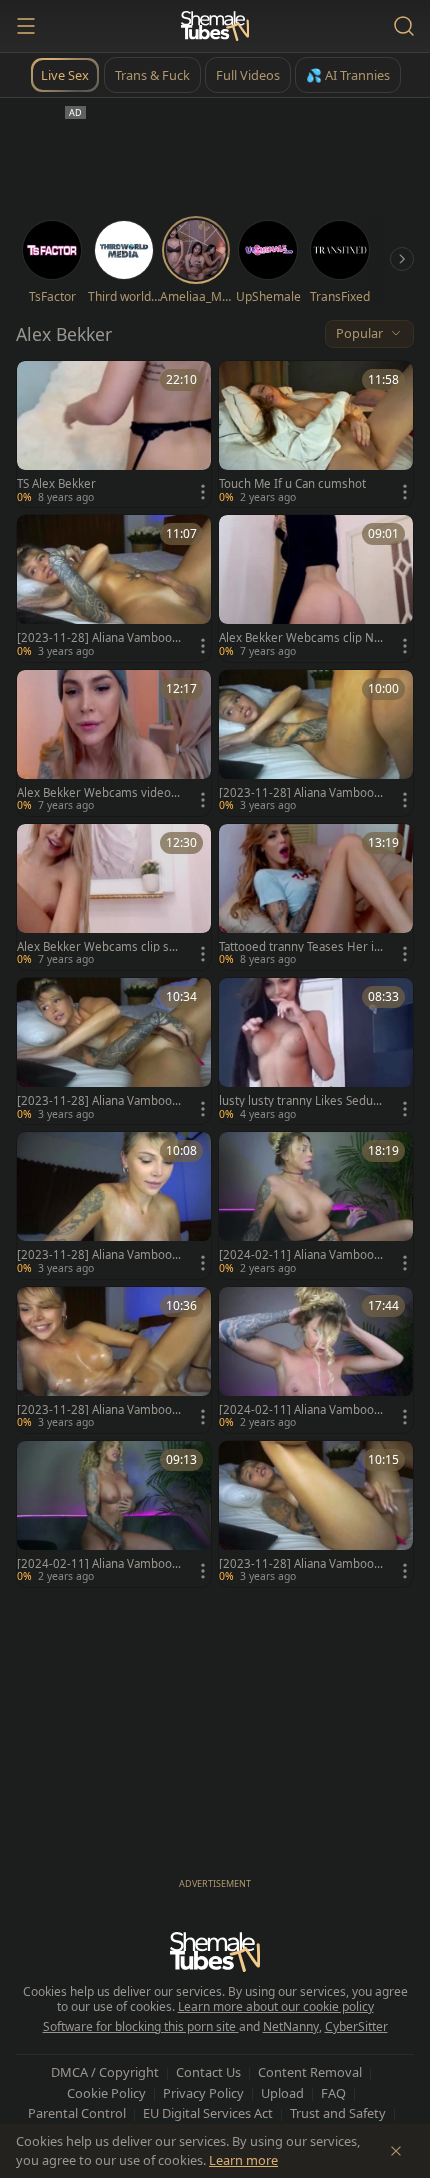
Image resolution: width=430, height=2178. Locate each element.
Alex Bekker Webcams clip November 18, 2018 (300, 638)
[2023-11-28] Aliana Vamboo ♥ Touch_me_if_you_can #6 (94, 1255)
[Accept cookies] (396, 2151)
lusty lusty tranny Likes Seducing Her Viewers (300, 1101)
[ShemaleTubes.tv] (215, 26)
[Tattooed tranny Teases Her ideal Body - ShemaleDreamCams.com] (316, 897)
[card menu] (203, 492)
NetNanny (291, 2026)
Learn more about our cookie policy (276, 2006)
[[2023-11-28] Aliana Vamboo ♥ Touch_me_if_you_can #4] (316, 1514)
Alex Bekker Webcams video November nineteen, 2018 (94, 793)
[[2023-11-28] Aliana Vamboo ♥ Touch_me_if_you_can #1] (316, 743)
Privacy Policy (203, 2093)
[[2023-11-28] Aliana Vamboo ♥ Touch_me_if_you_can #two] (114, 1360)
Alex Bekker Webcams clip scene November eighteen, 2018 (98, 947)
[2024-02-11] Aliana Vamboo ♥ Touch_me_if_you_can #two (299, 1255)
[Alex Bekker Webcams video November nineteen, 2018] (114, 743)
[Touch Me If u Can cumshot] (316, 434)
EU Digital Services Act (208, 2113)
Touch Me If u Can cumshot (292, 484)
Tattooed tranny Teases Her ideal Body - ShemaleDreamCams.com (301, 947)
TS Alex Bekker (56, 484)
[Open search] (404, 26)
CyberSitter (356, 2026)
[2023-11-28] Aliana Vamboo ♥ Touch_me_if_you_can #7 (94, 638)
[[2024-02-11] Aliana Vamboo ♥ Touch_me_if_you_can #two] (316, 1205)
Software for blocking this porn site (141, 2026)
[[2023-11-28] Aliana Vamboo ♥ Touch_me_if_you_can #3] (114, 1051)
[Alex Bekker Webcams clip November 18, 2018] (316, 588)
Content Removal (310, 2072)
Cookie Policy (106, 2093)
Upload (282, 2093)
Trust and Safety (338, 2113)
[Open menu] (26, 26)
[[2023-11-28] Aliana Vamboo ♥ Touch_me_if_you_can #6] (114, 1205)
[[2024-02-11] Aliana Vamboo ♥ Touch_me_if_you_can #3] (316, 1360)
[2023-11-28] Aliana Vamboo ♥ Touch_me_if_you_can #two (97, 1410)
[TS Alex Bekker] (114, 434)
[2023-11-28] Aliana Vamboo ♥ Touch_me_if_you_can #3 (94, 1101)
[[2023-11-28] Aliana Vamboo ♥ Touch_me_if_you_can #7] (114, 588)
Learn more (243, 2160)
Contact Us (208, 2072)
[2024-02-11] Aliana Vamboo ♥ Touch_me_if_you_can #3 (296, 1410)
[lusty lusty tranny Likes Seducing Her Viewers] (316, 1051)
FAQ (333, 2093)
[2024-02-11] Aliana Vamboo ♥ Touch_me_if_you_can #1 (94, 1564)
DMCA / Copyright (105, 2072)
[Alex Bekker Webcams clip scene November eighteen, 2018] (114, 897)
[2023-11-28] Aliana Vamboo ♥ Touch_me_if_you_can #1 (296, 793)
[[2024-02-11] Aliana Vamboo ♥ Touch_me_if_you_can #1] (114, 1514)
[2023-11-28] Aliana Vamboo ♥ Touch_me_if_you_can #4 (296, 1564)
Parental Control (77, 2113)
